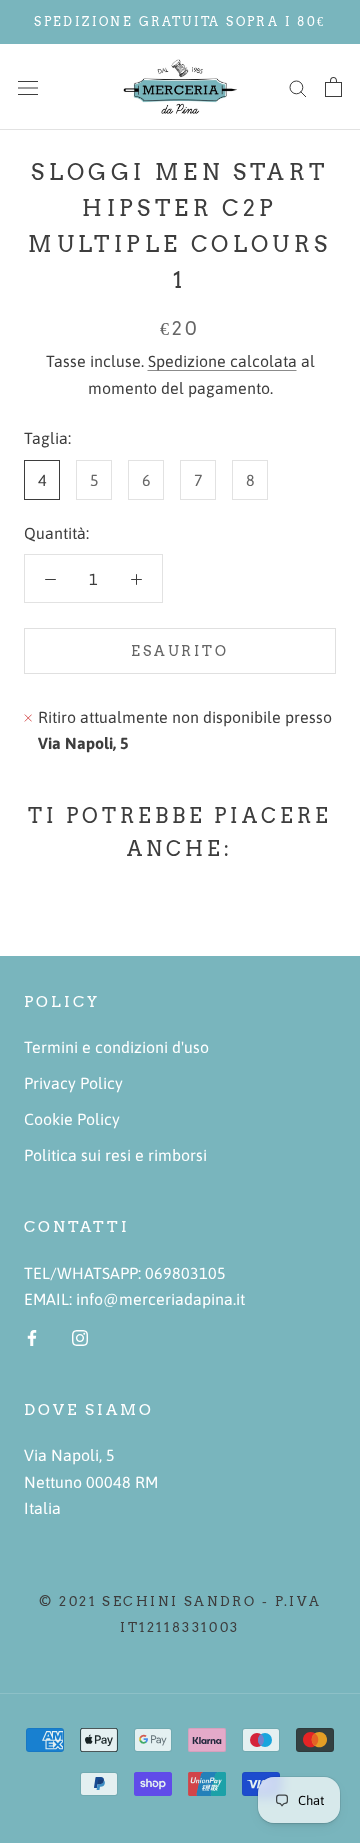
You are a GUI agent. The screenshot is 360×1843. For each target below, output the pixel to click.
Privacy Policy (73, 1083)
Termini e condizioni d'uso (116, 1047)
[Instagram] (80, 1336)
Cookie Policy (72, 1119)
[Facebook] (32, 1336)
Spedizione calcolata (222, 361)
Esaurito (179, 651)
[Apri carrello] (333, 87)
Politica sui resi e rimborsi (115, 1155)
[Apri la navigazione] (28, 86)
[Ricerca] (298, 87)
